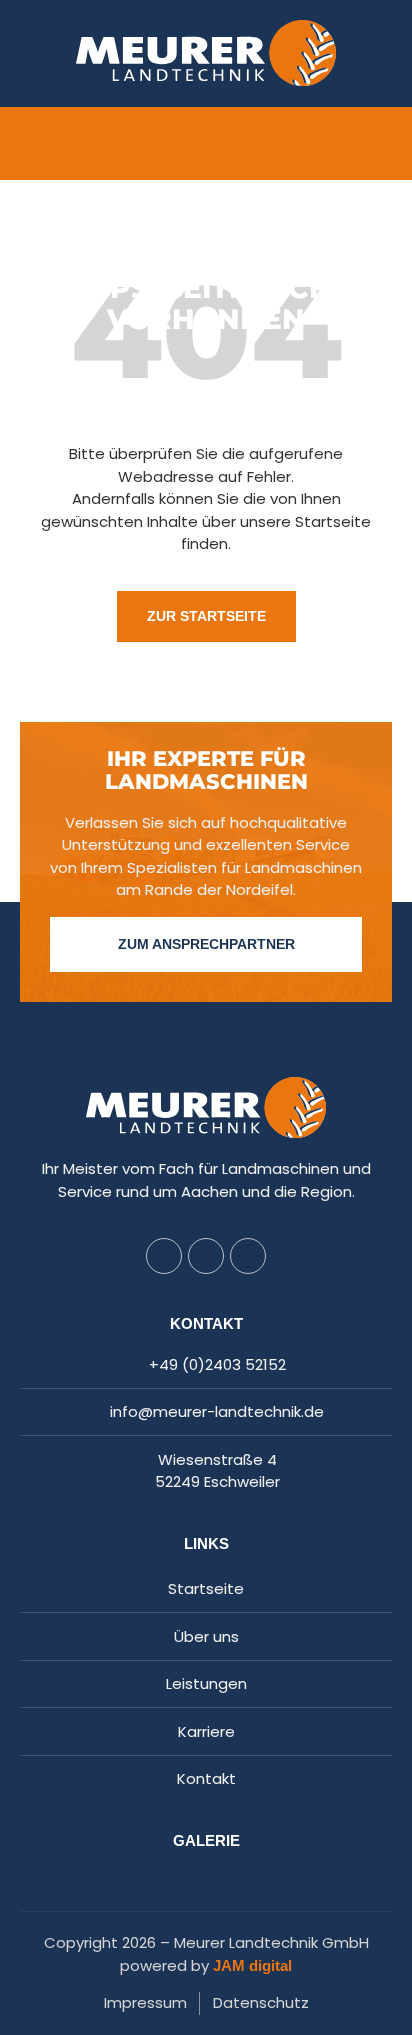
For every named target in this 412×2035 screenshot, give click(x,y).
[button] (206, 143)
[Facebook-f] (164, 1256)
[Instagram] (206, 1256)
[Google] (248, 1256)
